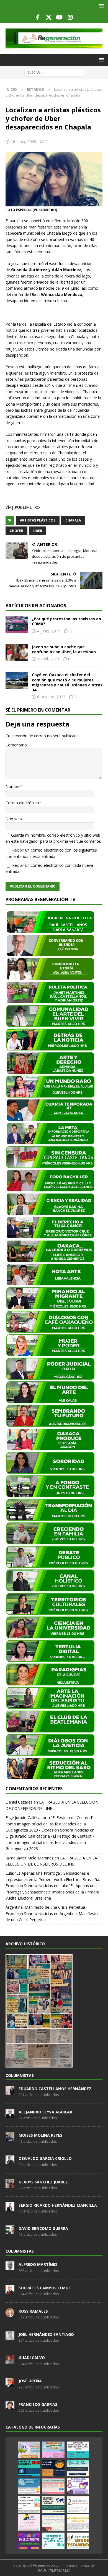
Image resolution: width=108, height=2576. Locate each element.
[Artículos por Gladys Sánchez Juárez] (10, 2185)
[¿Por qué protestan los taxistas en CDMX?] (17, 625)
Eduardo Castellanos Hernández (55, 2089)
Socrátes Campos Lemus (45, 2288)
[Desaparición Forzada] (53, 2523)
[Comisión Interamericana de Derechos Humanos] (78, 2450)
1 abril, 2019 (48, 659)
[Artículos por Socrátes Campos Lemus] (10, 2291)
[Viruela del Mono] (53, 2468)
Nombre (13, 786)
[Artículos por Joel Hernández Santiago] (10, 2337)
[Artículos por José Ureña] (10, 2384)
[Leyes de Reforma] (29, 2450)
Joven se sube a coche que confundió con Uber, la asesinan (64, 649)
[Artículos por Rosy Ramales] (10, 2314)
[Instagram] (70, 17)
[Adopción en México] (78, 2523)
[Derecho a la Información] (53, 2486)
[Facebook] (38, 17)
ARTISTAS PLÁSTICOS (38, 520)
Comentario (16, 745)
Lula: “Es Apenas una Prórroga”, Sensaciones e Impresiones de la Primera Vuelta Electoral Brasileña (52, 1892)
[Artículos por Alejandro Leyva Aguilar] (10, 2115)
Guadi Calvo (32, 2358)
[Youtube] (59, 17)
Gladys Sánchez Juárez (43, 2182)
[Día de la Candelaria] (78, 2504)
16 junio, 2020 (24, 142)
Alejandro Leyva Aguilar (45, 2112)
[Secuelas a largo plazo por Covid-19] (53, 2541)
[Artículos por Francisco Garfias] (10, 2407)
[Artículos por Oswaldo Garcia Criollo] (10, 2162)
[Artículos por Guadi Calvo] (10, 2360)
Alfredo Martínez (38, 2264)
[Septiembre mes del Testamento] (78, 2541)
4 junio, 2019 (49, 631)
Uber (38, 531)
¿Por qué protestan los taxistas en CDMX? (66, 621)
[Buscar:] (54, 72)
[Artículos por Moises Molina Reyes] (10, 2138)
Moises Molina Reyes (40, 2135)
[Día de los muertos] (29, 2541)
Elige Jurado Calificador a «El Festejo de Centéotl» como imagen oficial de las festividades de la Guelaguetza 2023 (50, 1842)
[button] (100, 6)
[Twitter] (49, 17)
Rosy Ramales (33, 2311)
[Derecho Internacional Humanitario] (29, 2504)
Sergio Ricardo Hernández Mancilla (58, 2205)
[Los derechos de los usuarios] (29, 2468)
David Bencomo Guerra (43, 2228)
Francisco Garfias (38, 2404)
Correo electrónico (22, 803)
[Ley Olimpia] (29, 2523)
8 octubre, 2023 (51, 697)
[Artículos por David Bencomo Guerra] (10, 2231)
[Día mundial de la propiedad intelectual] (29, 2486)
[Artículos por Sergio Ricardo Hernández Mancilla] (10, 2208)
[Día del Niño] (78, 2468)
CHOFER (16, 531)
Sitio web (14, 819)
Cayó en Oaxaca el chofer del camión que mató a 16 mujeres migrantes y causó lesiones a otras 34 (67, 682)
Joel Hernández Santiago (46, 2334)
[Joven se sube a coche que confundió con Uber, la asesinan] (17, 653)
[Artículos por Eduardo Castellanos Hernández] (10, 2092)
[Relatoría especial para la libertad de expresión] (53, 2450)
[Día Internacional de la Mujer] (78, 2486)
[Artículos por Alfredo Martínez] (10, 2268)
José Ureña (30, 2381)
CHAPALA (73, 520)
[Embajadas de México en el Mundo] (53, 2504)
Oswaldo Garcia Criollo (45, 2158)
